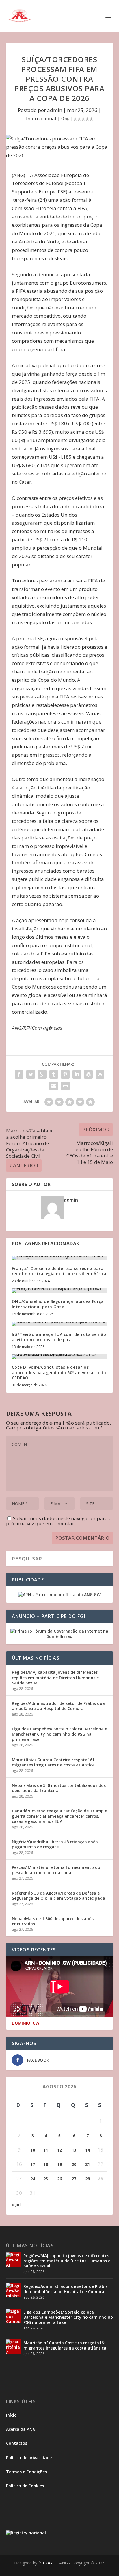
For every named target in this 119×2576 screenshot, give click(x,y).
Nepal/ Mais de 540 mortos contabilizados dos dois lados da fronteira (59, 1788)
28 (88, 2179)
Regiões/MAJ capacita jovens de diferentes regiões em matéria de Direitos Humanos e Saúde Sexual (55, 1677)
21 (88, 2164)
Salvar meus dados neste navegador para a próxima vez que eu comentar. (59, 1521)
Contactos (17, 2443)
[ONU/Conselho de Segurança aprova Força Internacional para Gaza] (60, 1291)
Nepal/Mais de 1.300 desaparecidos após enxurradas (53, 1921)
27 (74, 2179)
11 (46, 2150)
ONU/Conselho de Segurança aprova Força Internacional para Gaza (58, 1304)
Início (11, 2415)
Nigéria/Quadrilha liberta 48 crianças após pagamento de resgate (55, 1844)
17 (33, 2164)
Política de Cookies (25, 2486)
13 (74, 2150)
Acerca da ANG (21, 2429)
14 (88, 2150)
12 (59, 2150)
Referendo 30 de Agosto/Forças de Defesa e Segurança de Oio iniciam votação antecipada (58, 1896)
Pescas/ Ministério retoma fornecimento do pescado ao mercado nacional (56, 1870)
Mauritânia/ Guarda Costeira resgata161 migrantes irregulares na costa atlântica (53, 1762)
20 (74, 2164)
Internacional (41, 118)
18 (46, 2164)
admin (55, 110)
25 (46, 2179)
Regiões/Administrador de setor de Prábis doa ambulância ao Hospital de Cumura (58, 1706)
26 (59, 2179)
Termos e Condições (26, 2472)
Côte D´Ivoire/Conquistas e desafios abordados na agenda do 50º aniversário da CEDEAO (59, 1372)
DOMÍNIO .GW (26, 2023)
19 (59, 2164)
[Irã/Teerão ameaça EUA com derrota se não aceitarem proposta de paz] (60, 1324)
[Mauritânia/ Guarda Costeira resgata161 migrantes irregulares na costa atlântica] (13, 2347)
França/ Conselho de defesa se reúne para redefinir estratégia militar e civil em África (59, 1271)
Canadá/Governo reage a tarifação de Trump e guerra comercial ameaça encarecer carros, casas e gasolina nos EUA (59, 1816)
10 (33, 2150)
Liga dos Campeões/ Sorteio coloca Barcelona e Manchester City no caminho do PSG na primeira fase (59, 1734)
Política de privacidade (29, 2458)
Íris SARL (47, 2563)
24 (33, 2179)
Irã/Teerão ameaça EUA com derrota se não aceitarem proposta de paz (59, 1337)
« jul (16, 2205)
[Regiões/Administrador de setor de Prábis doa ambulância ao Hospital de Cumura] (13, 2290)
